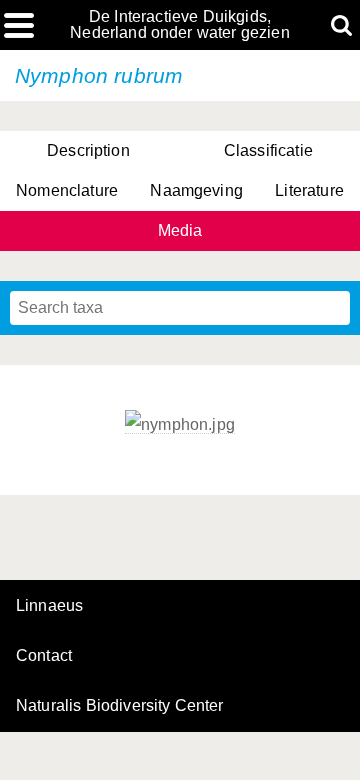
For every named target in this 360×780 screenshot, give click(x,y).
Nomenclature (67, 190)
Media (180, 230)
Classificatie (268, 150)
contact (44, 655)
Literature (309, 190)
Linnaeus (49, 606)
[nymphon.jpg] (180, 425)
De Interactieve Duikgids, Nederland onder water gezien (179, 25)
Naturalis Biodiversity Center (120, 706)
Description (88, 150)
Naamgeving (196, 190)
